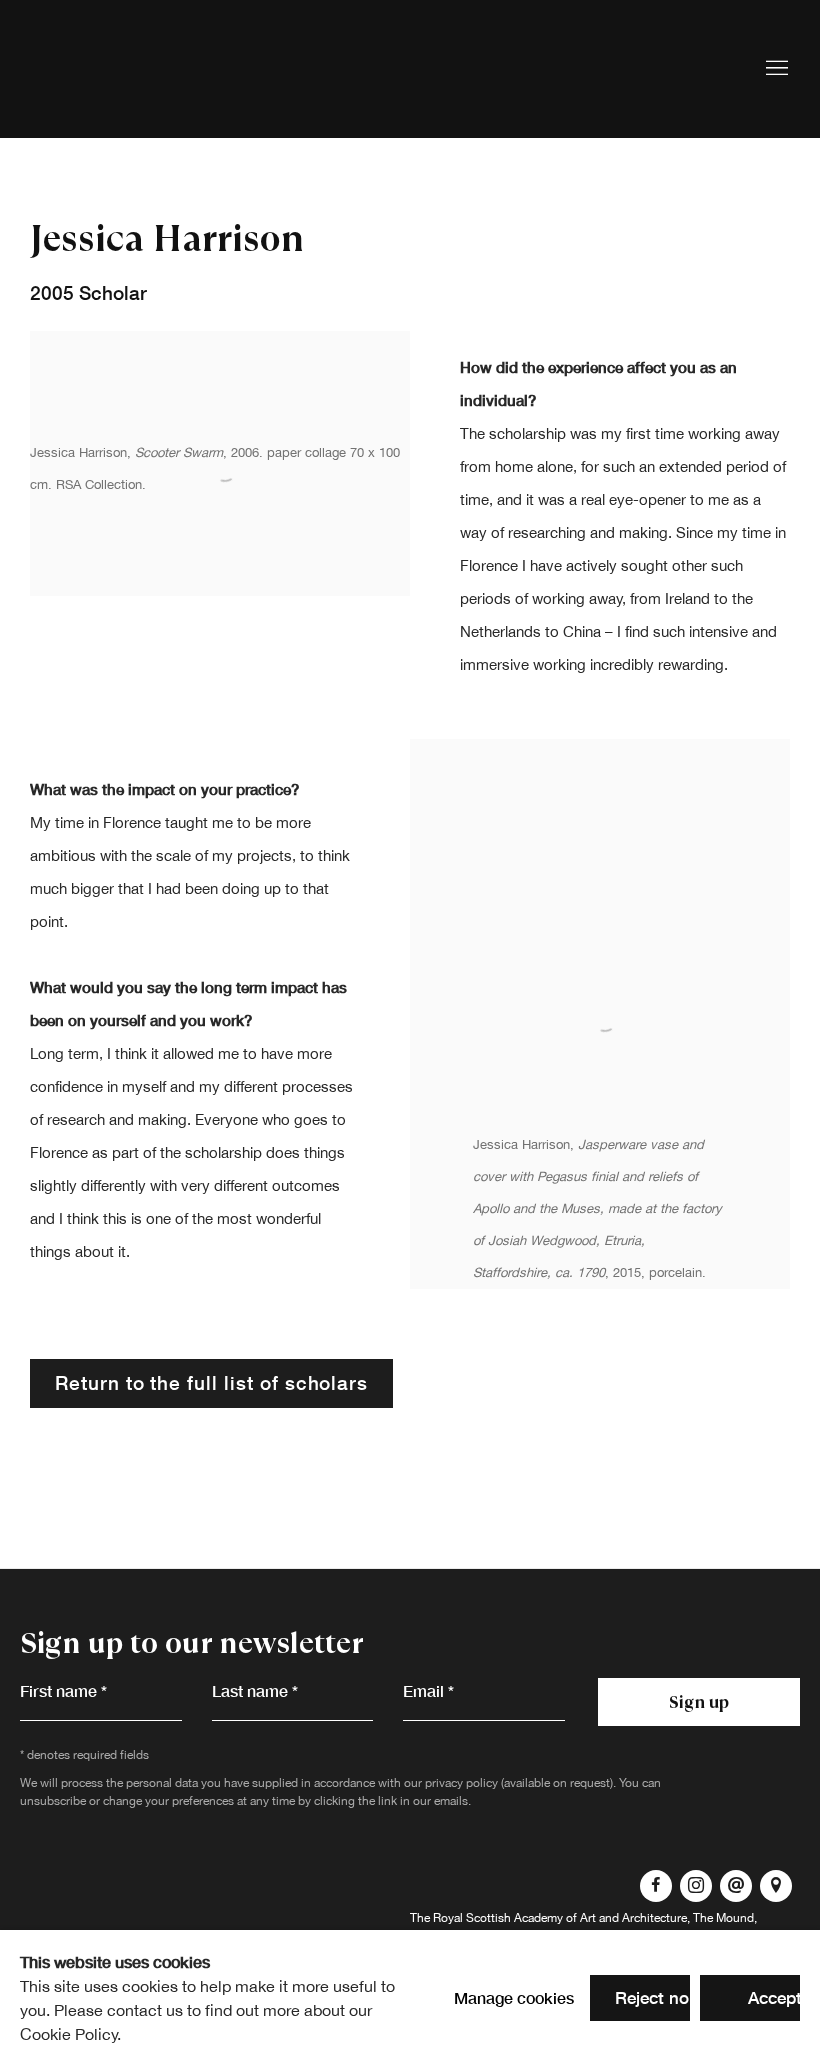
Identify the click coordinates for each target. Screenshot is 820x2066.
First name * (63, 1690)
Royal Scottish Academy (150, 69)
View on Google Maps (776, 1886)
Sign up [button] (699, 1702)
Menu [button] (775, 69)
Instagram (696, 1886)
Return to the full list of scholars (211, 1382)
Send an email (736, 1886)
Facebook (656, 1886)
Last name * (255, 1690)
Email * (428, 1690)
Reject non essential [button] (694, 1997)
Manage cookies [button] (514, 1997)
